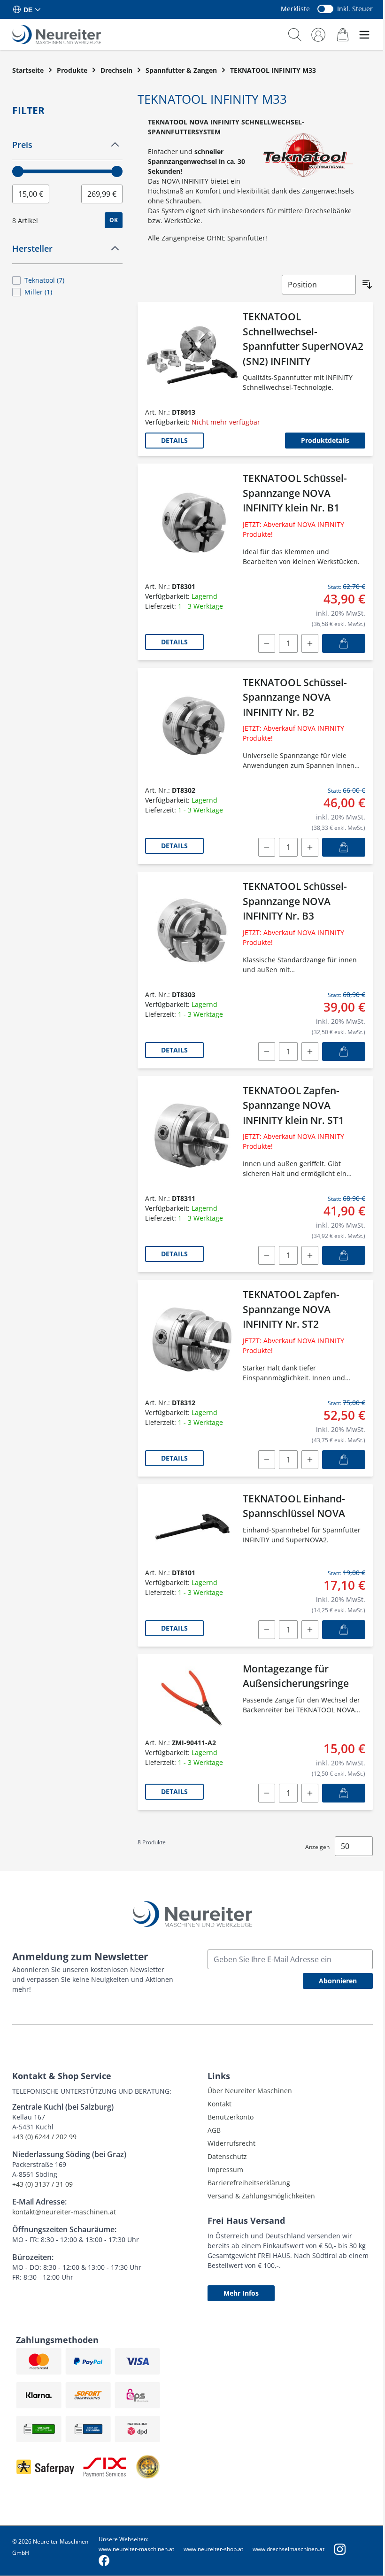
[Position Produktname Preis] (319, 285)
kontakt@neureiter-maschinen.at (64, 2212)
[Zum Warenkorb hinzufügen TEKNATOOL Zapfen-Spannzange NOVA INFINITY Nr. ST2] (344, 1460)
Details (174, 440)
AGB (214, 2130)
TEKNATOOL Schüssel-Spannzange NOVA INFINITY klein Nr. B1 (295, 493)
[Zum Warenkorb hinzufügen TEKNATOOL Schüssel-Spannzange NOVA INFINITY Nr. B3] (344, 1052)
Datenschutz (227, 2156)
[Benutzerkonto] (318, 35)
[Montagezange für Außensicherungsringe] (192, 1697)
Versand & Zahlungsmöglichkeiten (261, 2196)
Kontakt (219, 2104)
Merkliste (295, 9)
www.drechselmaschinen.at (289, 2549)
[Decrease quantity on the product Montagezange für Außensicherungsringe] (267, 1793)
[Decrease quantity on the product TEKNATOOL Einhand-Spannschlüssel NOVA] (267, 1630)
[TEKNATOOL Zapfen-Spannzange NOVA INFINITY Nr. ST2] (192, 1340)
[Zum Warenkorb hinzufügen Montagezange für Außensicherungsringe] (344, 1793)
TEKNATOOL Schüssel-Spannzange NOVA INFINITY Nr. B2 (295, 697)
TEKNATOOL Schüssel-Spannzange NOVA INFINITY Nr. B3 (295, 901)
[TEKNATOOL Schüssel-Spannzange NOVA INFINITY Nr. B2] (192, 728)
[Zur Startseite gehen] (57, 35)
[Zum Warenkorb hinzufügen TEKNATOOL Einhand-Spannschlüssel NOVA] (344, 1630)
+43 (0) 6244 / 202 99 (44, 2137)
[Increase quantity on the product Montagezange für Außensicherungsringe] (310, 1793)
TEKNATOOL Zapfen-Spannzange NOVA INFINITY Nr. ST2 (291, 1309)
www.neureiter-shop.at (213, 2549)
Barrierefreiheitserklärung (249, 2183)
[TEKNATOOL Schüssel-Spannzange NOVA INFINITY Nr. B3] (192, 932)
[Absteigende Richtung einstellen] (367, 285)
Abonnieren (338, 1981)
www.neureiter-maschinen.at (136, 2549)
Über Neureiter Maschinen (250, 2091)
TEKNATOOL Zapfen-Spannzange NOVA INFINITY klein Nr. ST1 (293, 1105)
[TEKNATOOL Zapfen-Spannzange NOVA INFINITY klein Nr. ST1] (192, 1136)
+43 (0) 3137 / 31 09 (42, 2184)
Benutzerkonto (231, 2117)
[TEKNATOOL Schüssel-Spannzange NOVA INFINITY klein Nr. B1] (192, 523)
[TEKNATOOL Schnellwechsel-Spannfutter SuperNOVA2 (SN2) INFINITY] (192, 356)
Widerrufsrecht (231, 2143)
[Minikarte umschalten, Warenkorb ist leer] (343, 35)
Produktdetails (325, 440)
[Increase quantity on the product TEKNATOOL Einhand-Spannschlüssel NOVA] (310, 1630)
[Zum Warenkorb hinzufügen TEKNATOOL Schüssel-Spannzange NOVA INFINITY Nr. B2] (344, 847)
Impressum (225, 2170)
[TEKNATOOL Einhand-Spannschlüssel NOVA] (192, 1527)
